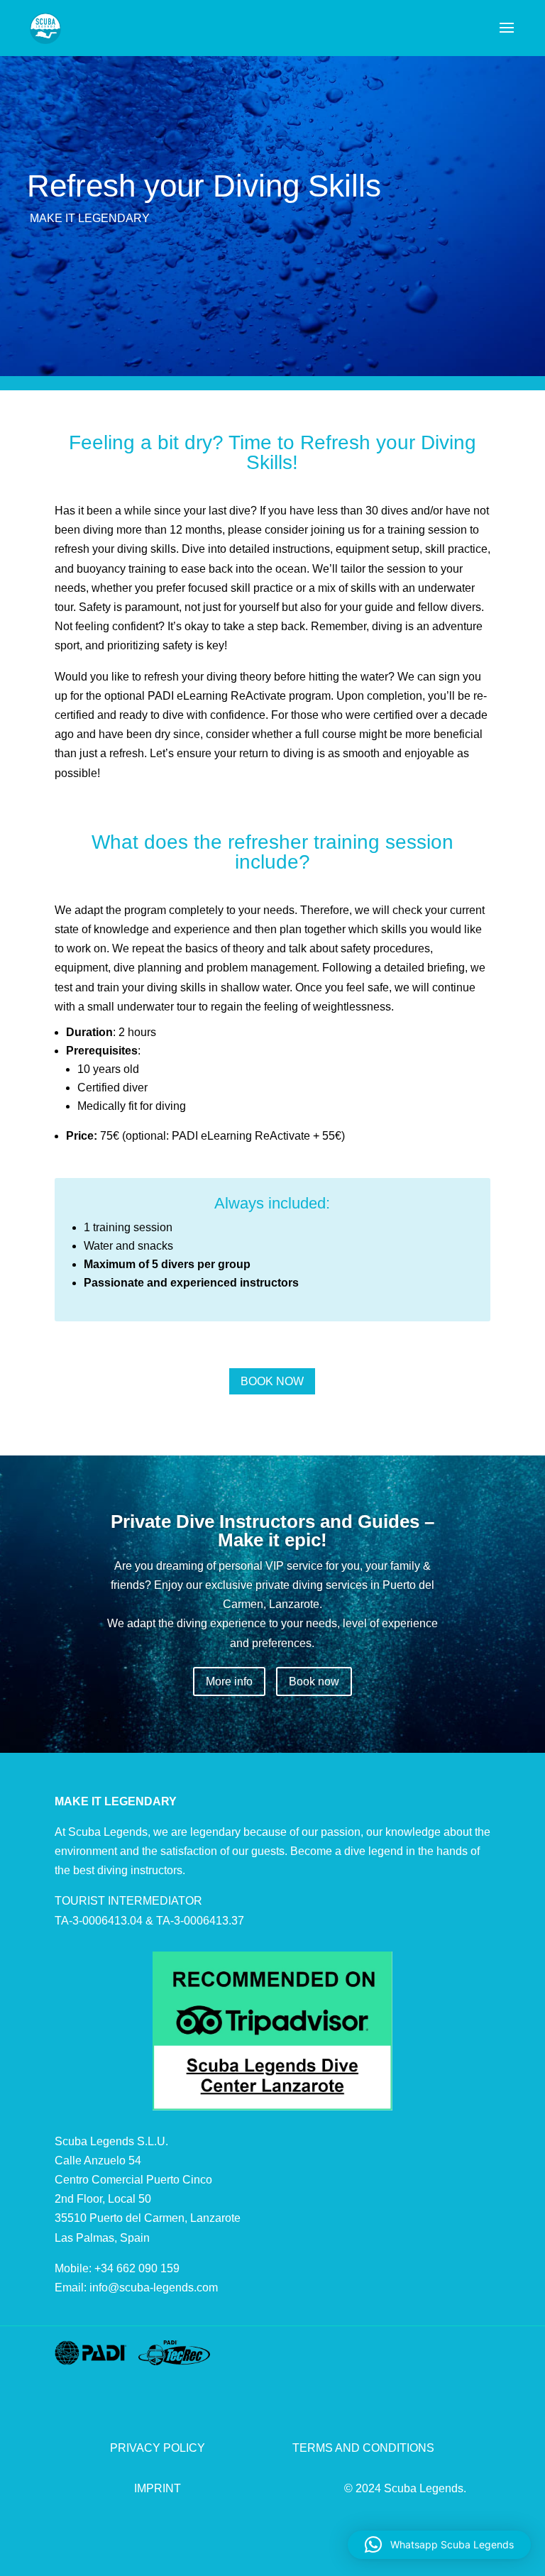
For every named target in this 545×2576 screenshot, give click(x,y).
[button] (439, 2545)
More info (229, 1681)
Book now (314, 1681)
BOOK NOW (272, 1381)
